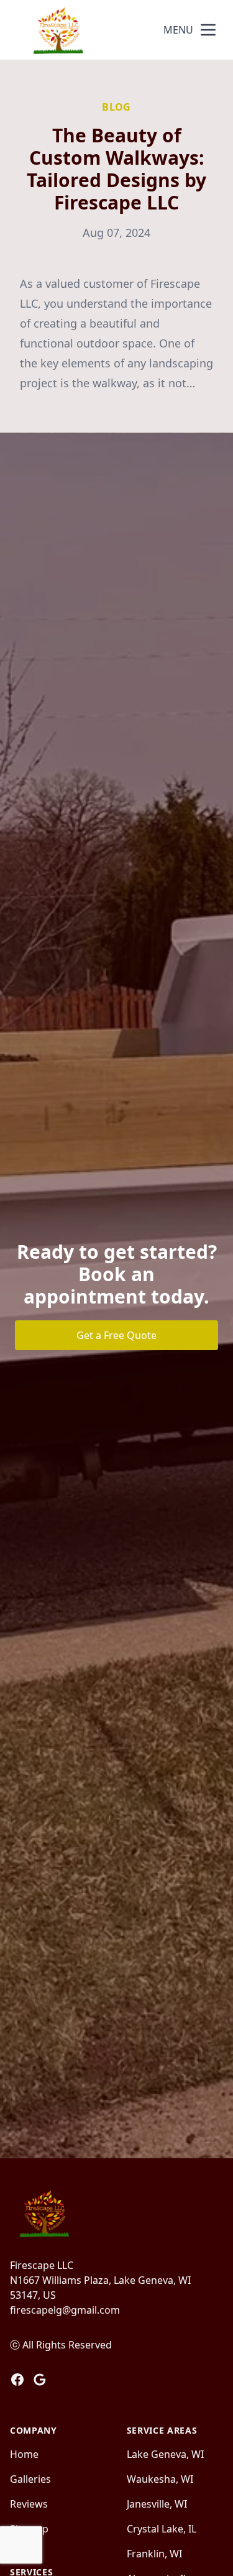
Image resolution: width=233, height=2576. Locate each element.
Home (24, 2454)
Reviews (29, 2504)
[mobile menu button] (208, 30)
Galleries (30, 2479)
